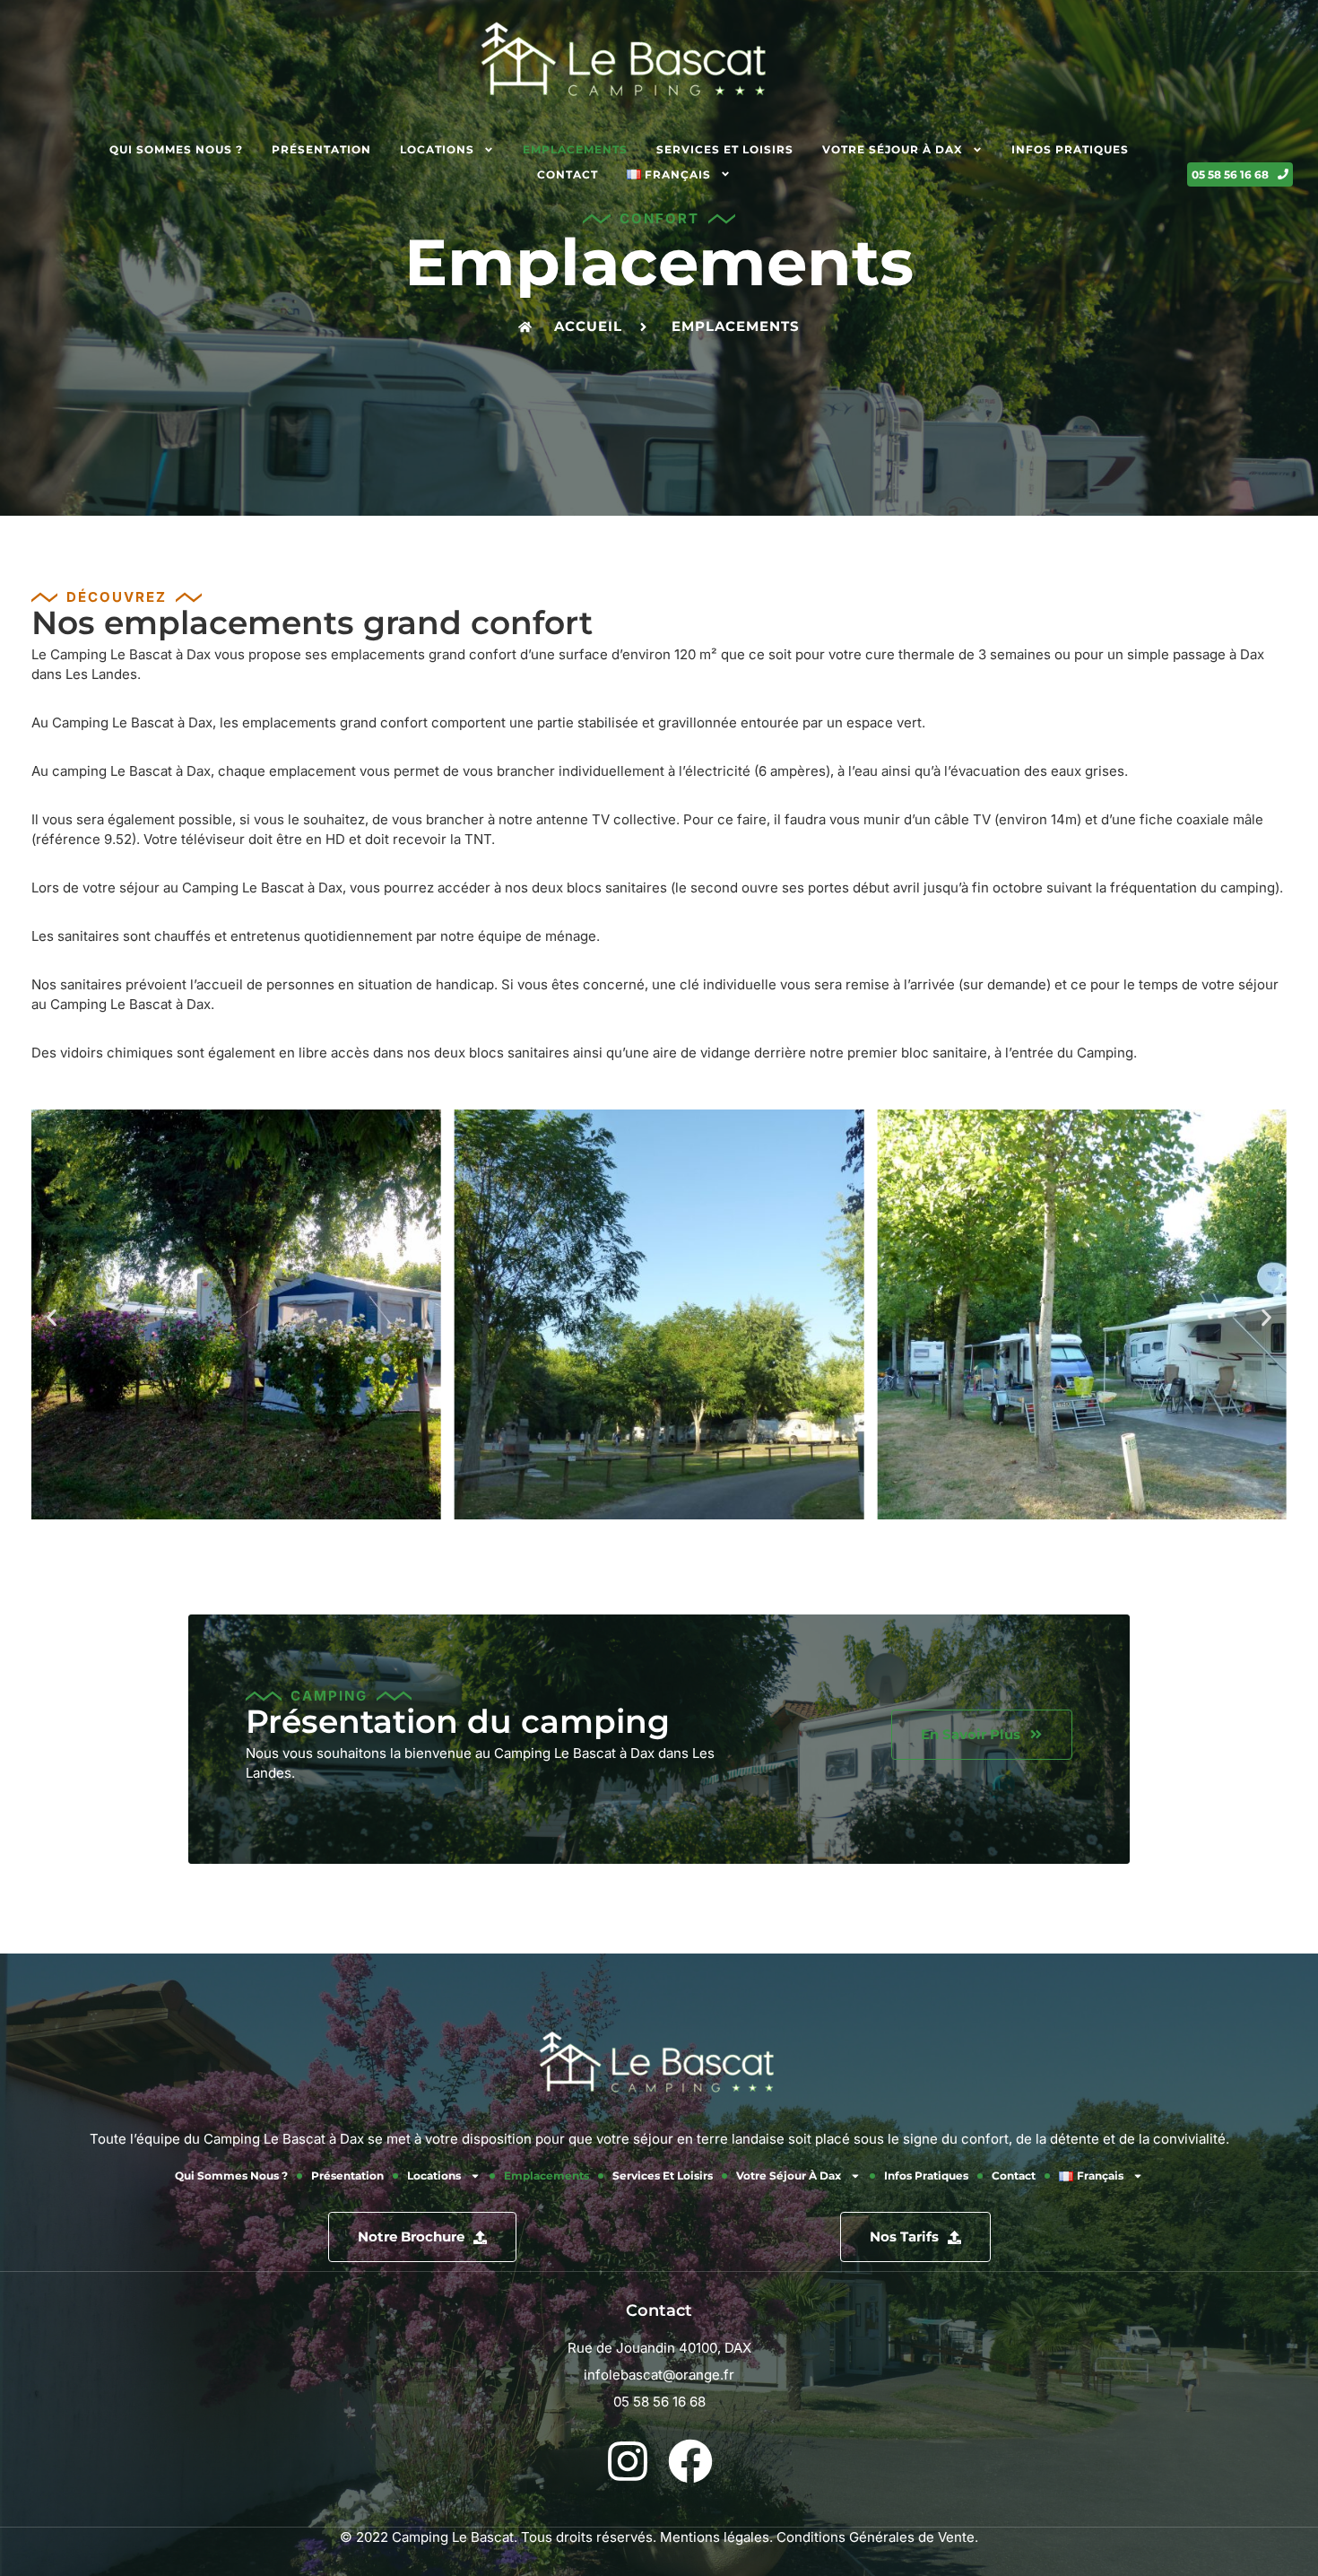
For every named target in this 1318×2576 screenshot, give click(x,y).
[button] (52, 1317)
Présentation (321, 149)
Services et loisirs (725, 149)
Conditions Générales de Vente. (877, 2537)
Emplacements (575, 149)
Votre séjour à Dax (893, 149)
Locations (437, 149)
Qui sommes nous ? (176, 149)
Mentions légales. (716, 2537)
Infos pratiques (1070, 149)
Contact (568, 174)
